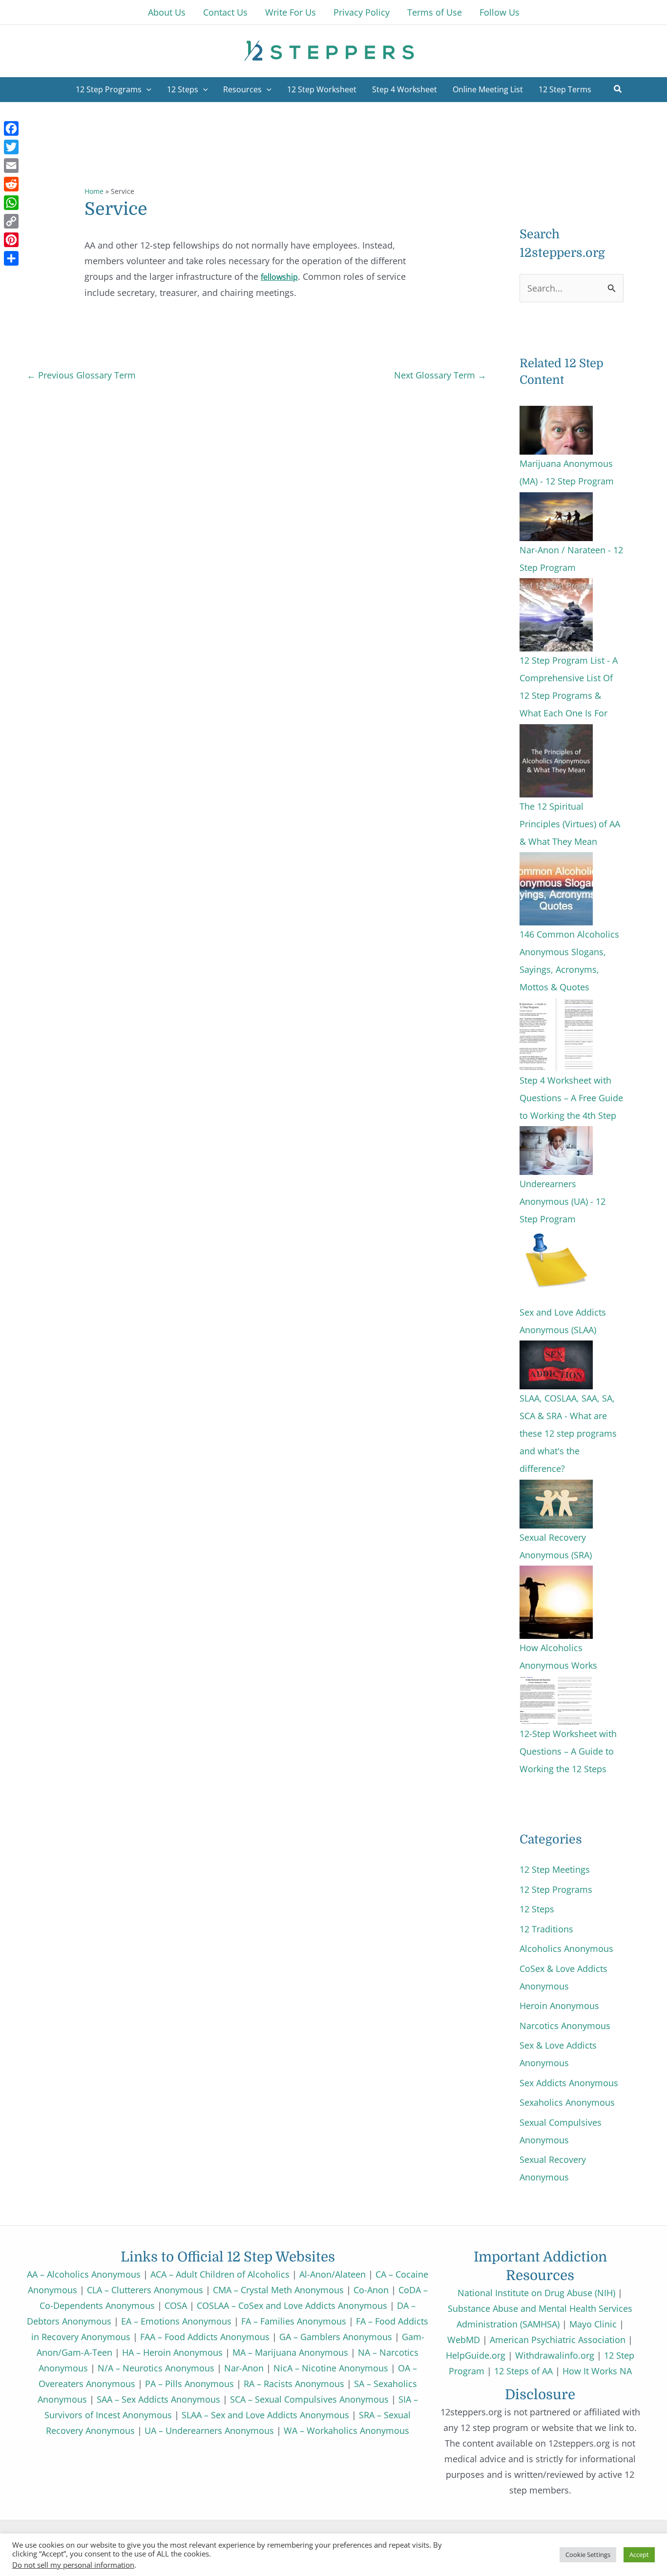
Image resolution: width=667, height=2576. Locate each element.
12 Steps (537, 1909)
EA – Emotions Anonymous (176, 2321)
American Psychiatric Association (558, 2340)
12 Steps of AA (523, 2371)
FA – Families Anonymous (294, 2321)
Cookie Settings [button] (588, 2555)
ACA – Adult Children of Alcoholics (220, 2274)
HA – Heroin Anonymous (172, 2352)
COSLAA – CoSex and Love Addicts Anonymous (292, 2305)
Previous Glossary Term (81, 375)
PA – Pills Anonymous (189, 2384)
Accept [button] (639, 2555)
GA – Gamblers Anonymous (336, 2337)
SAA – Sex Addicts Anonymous (158, 2399)
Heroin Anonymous (559, 2006)
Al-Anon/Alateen (333, 2274)
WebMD (464, 2340)
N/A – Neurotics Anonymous (156, 2368)
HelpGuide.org (476, 2355)
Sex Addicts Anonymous (569, 2083)
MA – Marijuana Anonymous (290, 2352)
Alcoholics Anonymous (566, 1948)
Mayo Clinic (593, 2324)
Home (94, 191)
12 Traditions (546, 1929)
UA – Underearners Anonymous (209, 2430)
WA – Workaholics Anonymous (346, 2430)
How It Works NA (597, 2371)
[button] (618, 90)
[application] (146, 89)
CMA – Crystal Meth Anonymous (278, 2290)
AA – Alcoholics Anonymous (84, 2274)
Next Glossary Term (440, 375)
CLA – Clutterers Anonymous (145, 2290)
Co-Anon (371, 2290)
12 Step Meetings (555, 1869)
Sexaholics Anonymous (567, 2102)
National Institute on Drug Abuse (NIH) (536, 2293)
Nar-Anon (244, 2368)
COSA (176, 2305)
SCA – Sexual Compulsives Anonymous (309, 2399)
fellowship (279, 277)
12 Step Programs (556, 1889)
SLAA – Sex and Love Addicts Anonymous (265, 2415)
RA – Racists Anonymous (294, 2384)
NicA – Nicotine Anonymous (331, 2368)
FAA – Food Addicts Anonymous (205, 2337)
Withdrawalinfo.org (555, 2355)
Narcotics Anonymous (565, 2026)
